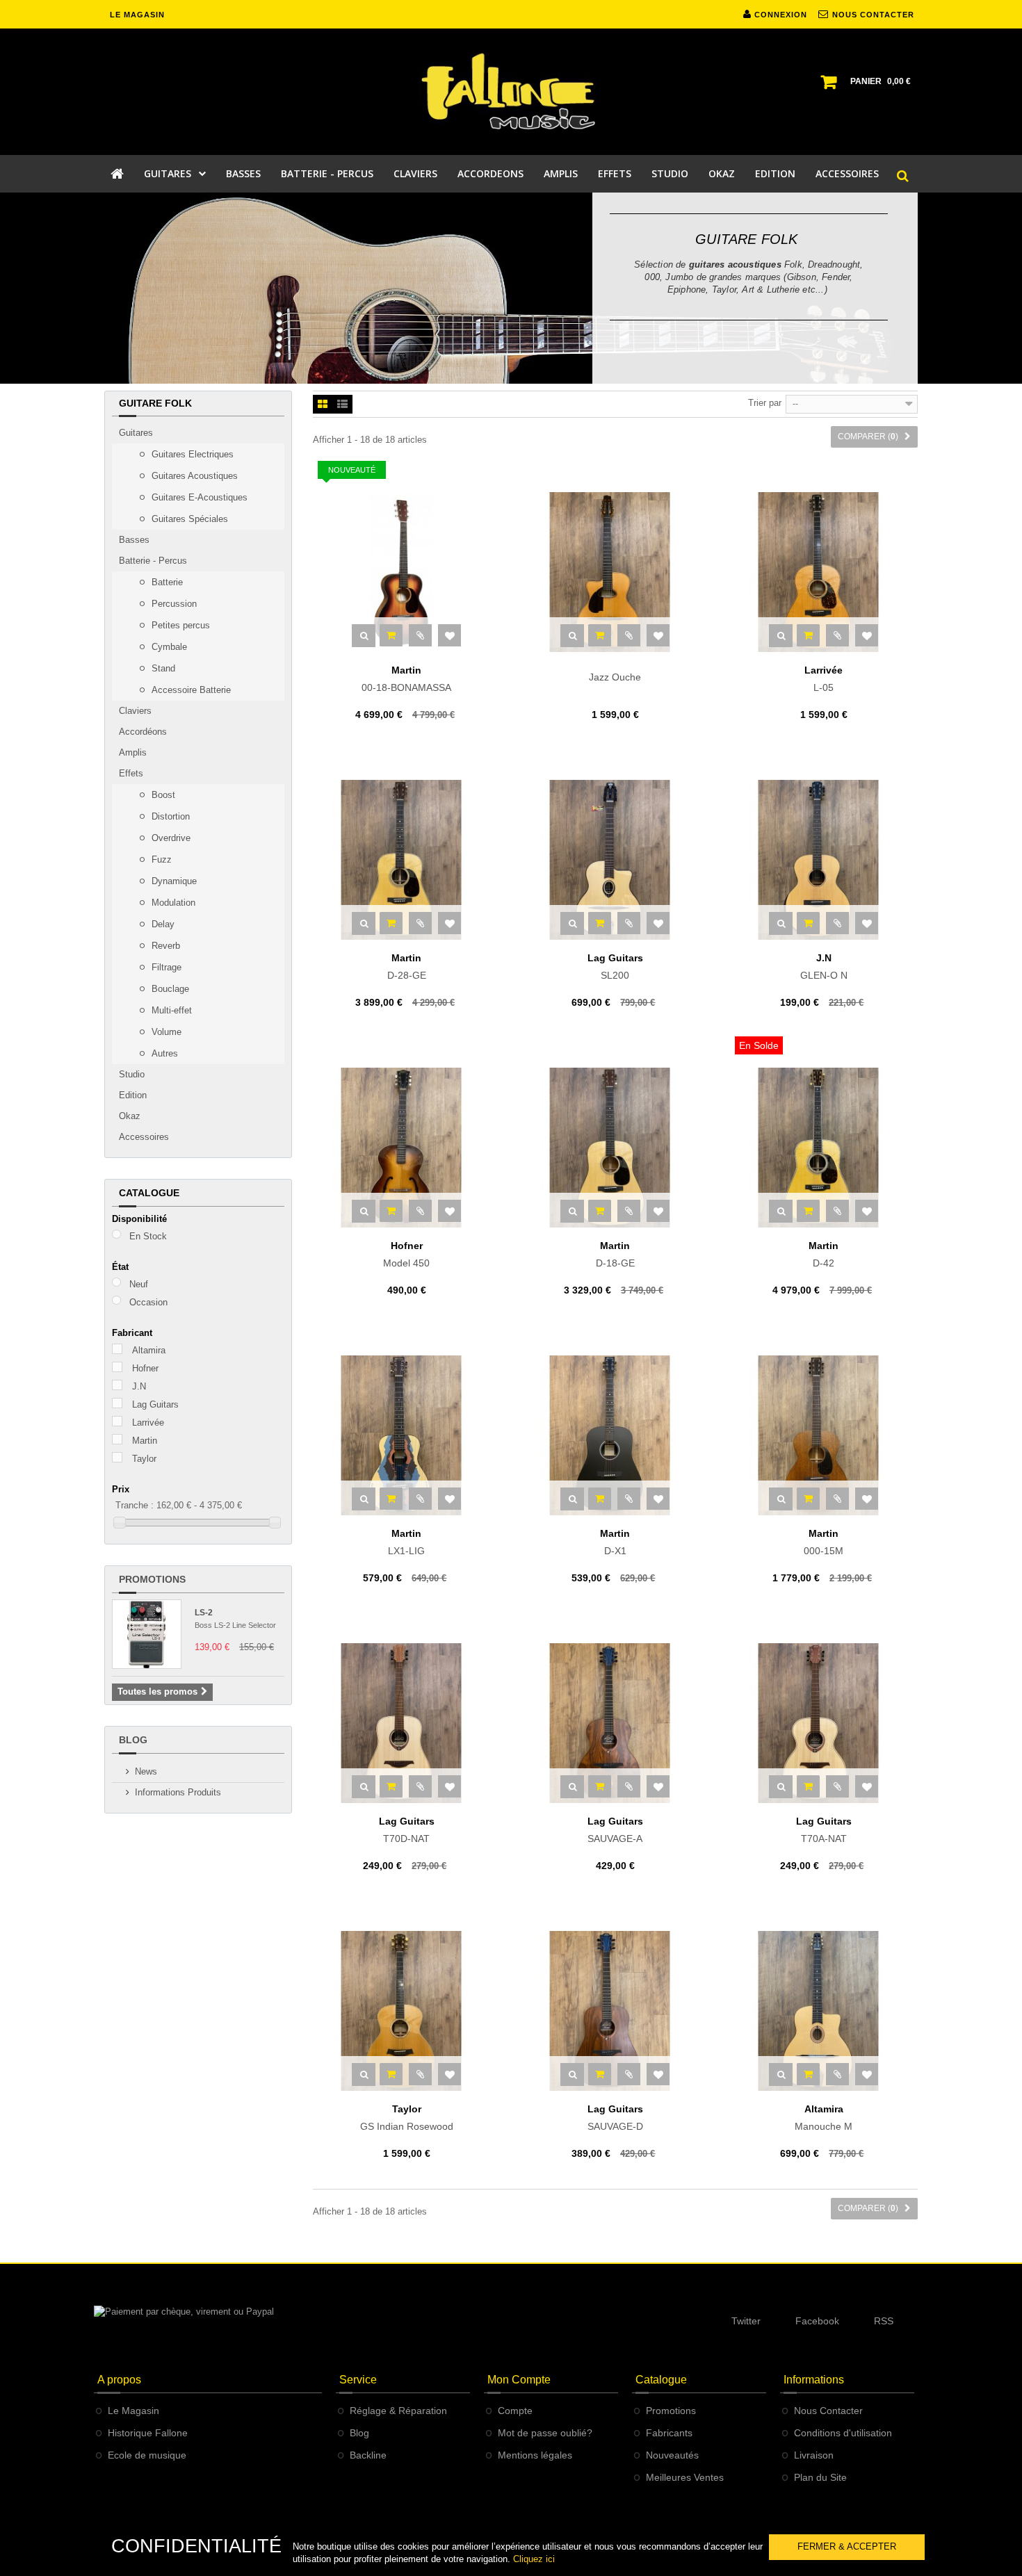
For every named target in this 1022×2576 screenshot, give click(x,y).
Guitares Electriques (191, 454)
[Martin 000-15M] (824, 1435)
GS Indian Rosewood (407, 2118)
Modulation (172, 903)
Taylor (144, 1459)
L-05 (824, 679)
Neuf (139, 1284)
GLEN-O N (824, 967)
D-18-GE (615, 1255)
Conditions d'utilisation (843, 2433)
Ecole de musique (147, 2455)
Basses (134, 540)
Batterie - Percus (153, 561)
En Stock (148, 1236)
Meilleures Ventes (685, 2477)
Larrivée (148, 1422)
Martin (145, 1441)
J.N (139, 1386)
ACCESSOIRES (847, 173)
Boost (162, 795)
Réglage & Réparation (398, 2411)
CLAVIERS (415, 173)
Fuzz (160, 859)
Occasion (148, 1302)
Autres (163, 1053)
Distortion (169, 816)
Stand (162, 668)
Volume (165, 1032)
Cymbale (168, 647)
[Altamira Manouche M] (824, 2011)
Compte (515, 2411)
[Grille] (323, 405)
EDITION (775, 173)
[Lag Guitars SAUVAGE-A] (615, 1723)
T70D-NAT (407, 1830)
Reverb (164, 946)
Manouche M (824, 2118)
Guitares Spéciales (188, 519)
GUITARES (168, 173)
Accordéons (143, 732)
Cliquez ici (534, 2559)
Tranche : (135, 1505)
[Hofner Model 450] (407, 1148)
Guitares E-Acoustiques (198, 497)
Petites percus (179, 625)
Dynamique (173, 881)
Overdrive (170, 838)
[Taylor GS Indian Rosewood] (407, 2011)
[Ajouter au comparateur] (420, 635)
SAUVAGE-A (615, 1830)
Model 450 (406, 1255)
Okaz (130, 1116)
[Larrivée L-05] (824, 572)
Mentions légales (535, 2455)
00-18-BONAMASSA (406, 679)
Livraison (814, 2455)
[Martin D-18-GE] (615, 1148)
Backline (368, 2455)
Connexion (779, 15)
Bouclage (169, 989)
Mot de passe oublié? (545, 2433)
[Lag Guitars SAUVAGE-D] (615, 2011)
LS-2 (204, 1613)
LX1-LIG (406, 1542)
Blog (133, 1740)
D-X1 (615, 1542)
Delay (162, 924)
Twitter (746, 2321)
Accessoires (144, 1137)
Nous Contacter (828, 2411)
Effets (131, 773)
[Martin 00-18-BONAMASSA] (407, 572)
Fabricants (669, 2433)
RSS (884, 2321)
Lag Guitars (155, 1404)
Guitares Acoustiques (193, 476)
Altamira (149, 1350)
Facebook (817, 2321)
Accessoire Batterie (190, 690)
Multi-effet (170, 1010)
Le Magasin (133, 2411)
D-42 (824, 1255)
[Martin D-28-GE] (407, 860)
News (146, 1771)
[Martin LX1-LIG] (407, 1435)
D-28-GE (407, 967)
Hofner (145, 1368)
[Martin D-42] (824, 1148)
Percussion (173, 604)
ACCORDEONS (490, 173)
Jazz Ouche (615, 677)
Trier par (765, 403)
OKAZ (722, 173)
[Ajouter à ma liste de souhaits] (449, 635)
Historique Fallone (148, 2433)
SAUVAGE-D (615, 2118)
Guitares (136, 433)
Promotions (152, 1579)
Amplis (133, 752)
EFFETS (615, 173)
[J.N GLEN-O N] (824, 860)
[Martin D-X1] (615, 1435)
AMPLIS (561, 173)
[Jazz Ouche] (615, 572)
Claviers (135, 711)
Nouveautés (672, 2455)
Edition (133, 1095)
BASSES (243, 173)
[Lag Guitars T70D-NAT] (407, 1723)
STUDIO (670, 173)
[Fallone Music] (511, 92)
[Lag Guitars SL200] (615, 860)
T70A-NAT (824, 1830)
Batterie (166, 582)
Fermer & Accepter (847, 2546)
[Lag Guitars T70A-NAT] (824, 1723)
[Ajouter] (391, 635)
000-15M (824, 1542)
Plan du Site (820, 2477)
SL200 (615, 967)
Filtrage (165, 967)
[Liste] (342, 405)
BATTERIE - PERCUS (327, 173)
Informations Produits (178, 1792)
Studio (132, 1074)
